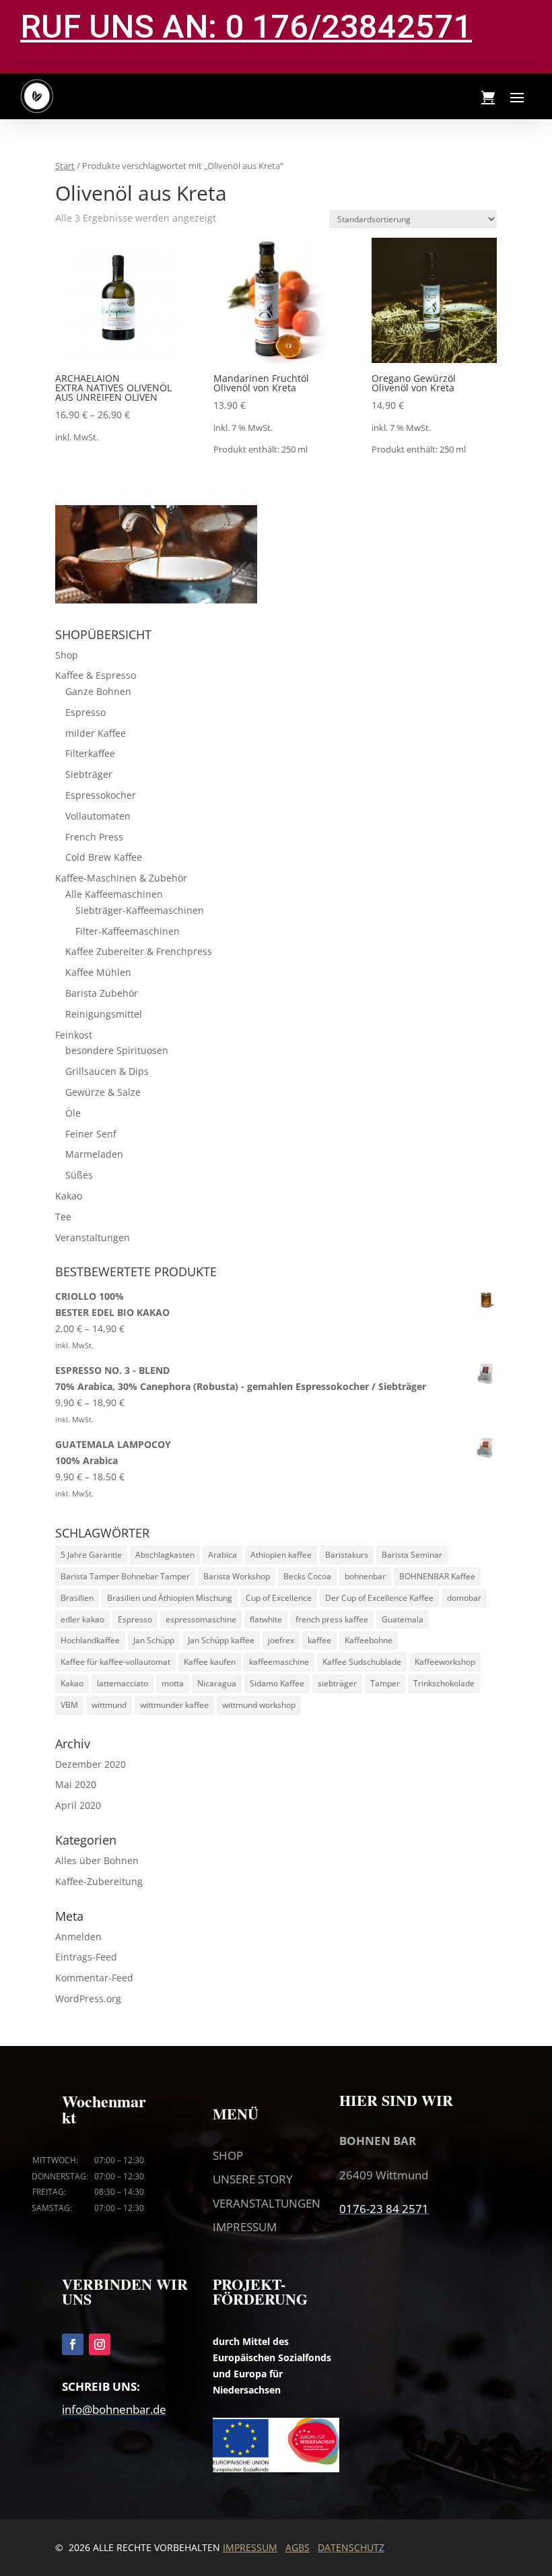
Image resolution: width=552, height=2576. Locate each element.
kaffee (319, 1640)
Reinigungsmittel (104, 1014)
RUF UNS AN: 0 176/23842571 (246, 27)
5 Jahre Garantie (91, 1555)
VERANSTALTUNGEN (267, 2203)
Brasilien (77, 1598)
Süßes (79, 1175)
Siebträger (89, 774)
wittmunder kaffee (174, 1705)
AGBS (298, 2547)
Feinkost (74, 1035)
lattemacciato (123, 1683)
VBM (69, 1705)
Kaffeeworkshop (445, 1662)
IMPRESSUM (245, 2227)
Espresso (85, 712)
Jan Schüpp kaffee (221, 1640)
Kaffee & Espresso (96, 675)
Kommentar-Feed (94, 1978)
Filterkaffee (90, 753)
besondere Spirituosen (117, 1050)
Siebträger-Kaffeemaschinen (140, 910)
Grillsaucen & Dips (107, 1071)
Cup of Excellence (279, 1598)
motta (173, 1683)
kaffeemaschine (279, 1662)
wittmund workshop (259, 1705)
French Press (94, 837)
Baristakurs (347, 1555)
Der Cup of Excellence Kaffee (379, 1598)
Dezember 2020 (91, 1764)
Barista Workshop (237, 1576)
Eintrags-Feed (86, 1957)
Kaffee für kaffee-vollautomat (115, 1662)
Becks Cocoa (307, 1576)
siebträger (337, 1683)
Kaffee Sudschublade (362, 1662)
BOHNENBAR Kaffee (437, 1576)
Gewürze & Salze (103, 1092)
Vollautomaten (98, 816)
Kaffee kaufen (210, 1662)
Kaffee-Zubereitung (99, 1881)
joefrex (281, 1640)
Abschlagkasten (165, 1555)
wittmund (109, 1705)
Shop (67, 655)
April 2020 (78, 1805)
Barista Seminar (412, 1555)
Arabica (222, 1555)
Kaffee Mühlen (98, 972)
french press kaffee (332, 1619)
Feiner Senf (91, 1134)
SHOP (228, 2155)
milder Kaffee (96, 733)
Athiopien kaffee (281, 1555)
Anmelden (78, 1937)
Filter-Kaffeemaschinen (128, 931)
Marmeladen (94, 1154)
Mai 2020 (76, 1784)
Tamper (385, 1683)
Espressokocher (101, 795)
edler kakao (82, 1619)
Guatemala (403, 1619)
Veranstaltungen (93, 1237)
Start (65, 166)
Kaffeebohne (369, 1640)
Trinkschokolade (444, 1683)
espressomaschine (201, 1619)
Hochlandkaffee (90, 1640)
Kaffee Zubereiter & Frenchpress (139, 951)
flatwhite (266, 1619)
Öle (73, 1113)
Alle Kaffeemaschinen (114, 894)
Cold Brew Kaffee (104, 857)
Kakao (69, 1196)
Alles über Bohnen (97, 1860)
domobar (464, 1598)
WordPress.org (88, 1999)
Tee (63, 1217)
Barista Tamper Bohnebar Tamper (125, 1576)
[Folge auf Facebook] (73, 2344)
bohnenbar (365, 1576)
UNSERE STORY (253, 2179)
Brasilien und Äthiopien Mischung (170, 1598)
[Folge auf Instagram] (100, 2344)
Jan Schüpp (154, 1640)
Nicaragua (217, 1683)
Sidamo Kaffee (277, 1683)
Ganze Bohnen (98, 691)
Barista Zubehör (102, 993)
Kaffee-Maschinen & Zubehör (121, 878)
